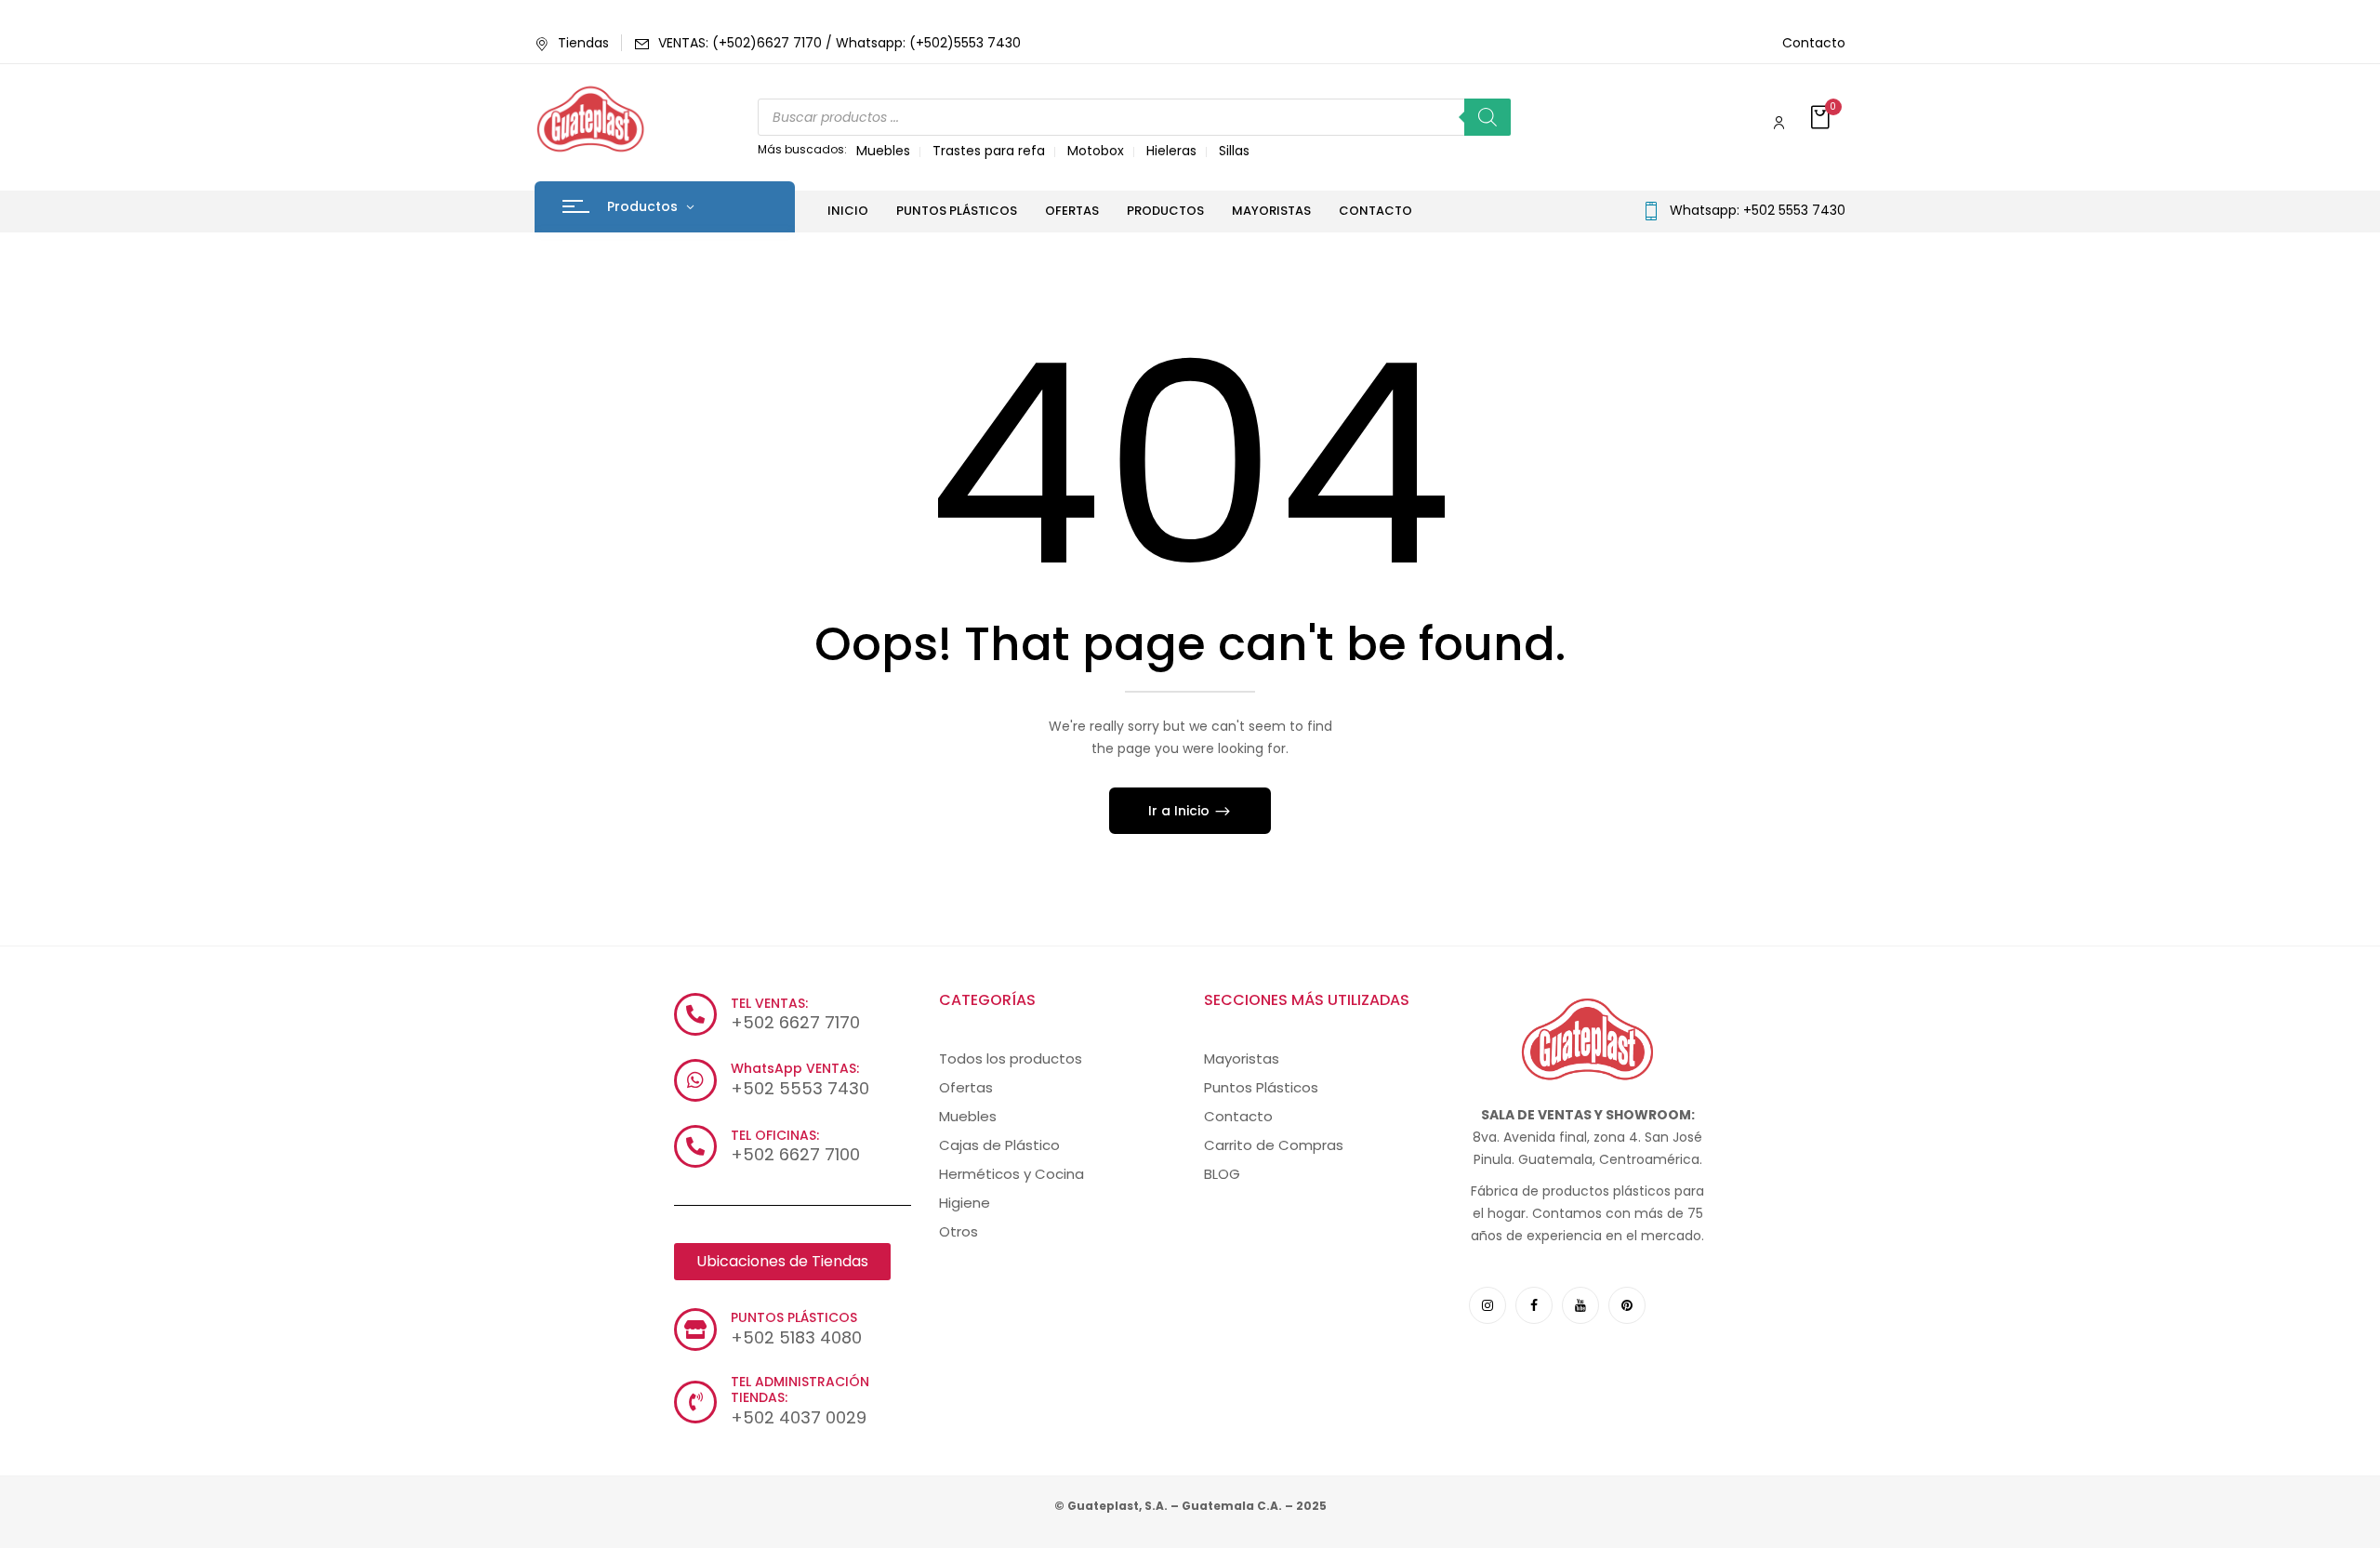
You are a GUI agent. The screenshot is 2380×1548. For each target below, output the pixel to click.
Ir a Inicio (1181, 811)
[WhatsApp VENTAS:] (695, 1080)
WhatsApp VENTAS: (795, 1068)
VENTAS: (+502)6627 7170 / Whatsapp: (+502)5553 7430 (840, 43)
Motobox (1096, 151)
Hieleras (1171, 151)
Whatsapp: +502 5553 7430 (1758, 210)
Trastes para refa (989, 151)
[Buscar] (1487, 117)
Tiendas (583, 43)
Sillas (1234, 151)
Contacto (1814, 43)
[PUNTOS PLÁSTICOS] (695, 1330)
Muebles (883, 151)
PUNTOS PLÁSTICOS (794, 1317)
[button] (1822, 119)
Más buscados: (802, 149)
